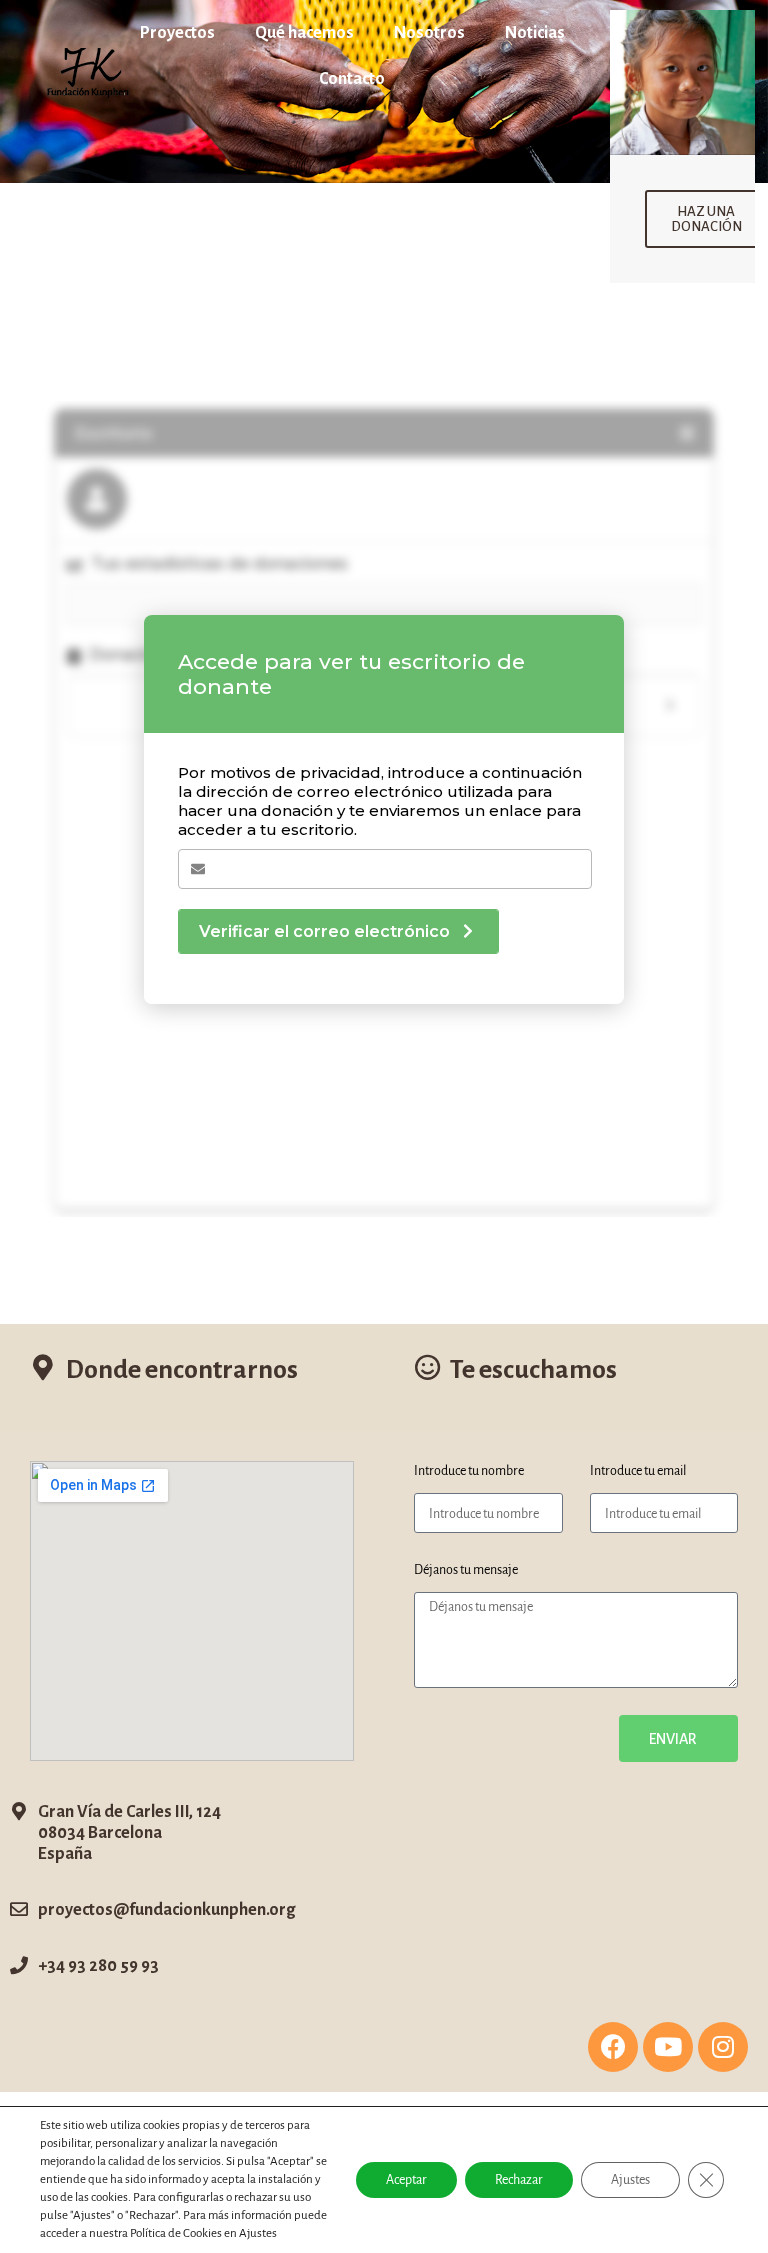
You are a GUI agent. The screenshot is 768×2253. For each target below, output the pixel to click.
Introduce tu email (638, 1471)
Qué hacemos (304, 33)
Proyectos (177, 33)
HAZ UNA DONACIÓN (706, 219)
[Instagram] (723, 2047)
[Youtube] (668, 2047)
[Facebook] (613, 2047)
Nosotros (429, 33)
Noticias (535, 33)
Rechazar (519, 2180)
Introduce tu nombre (469, 1471)
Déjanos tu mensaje (466, 1570)
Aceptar (406, 2180)
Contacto (352, 79)
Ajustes (630, 2180)
